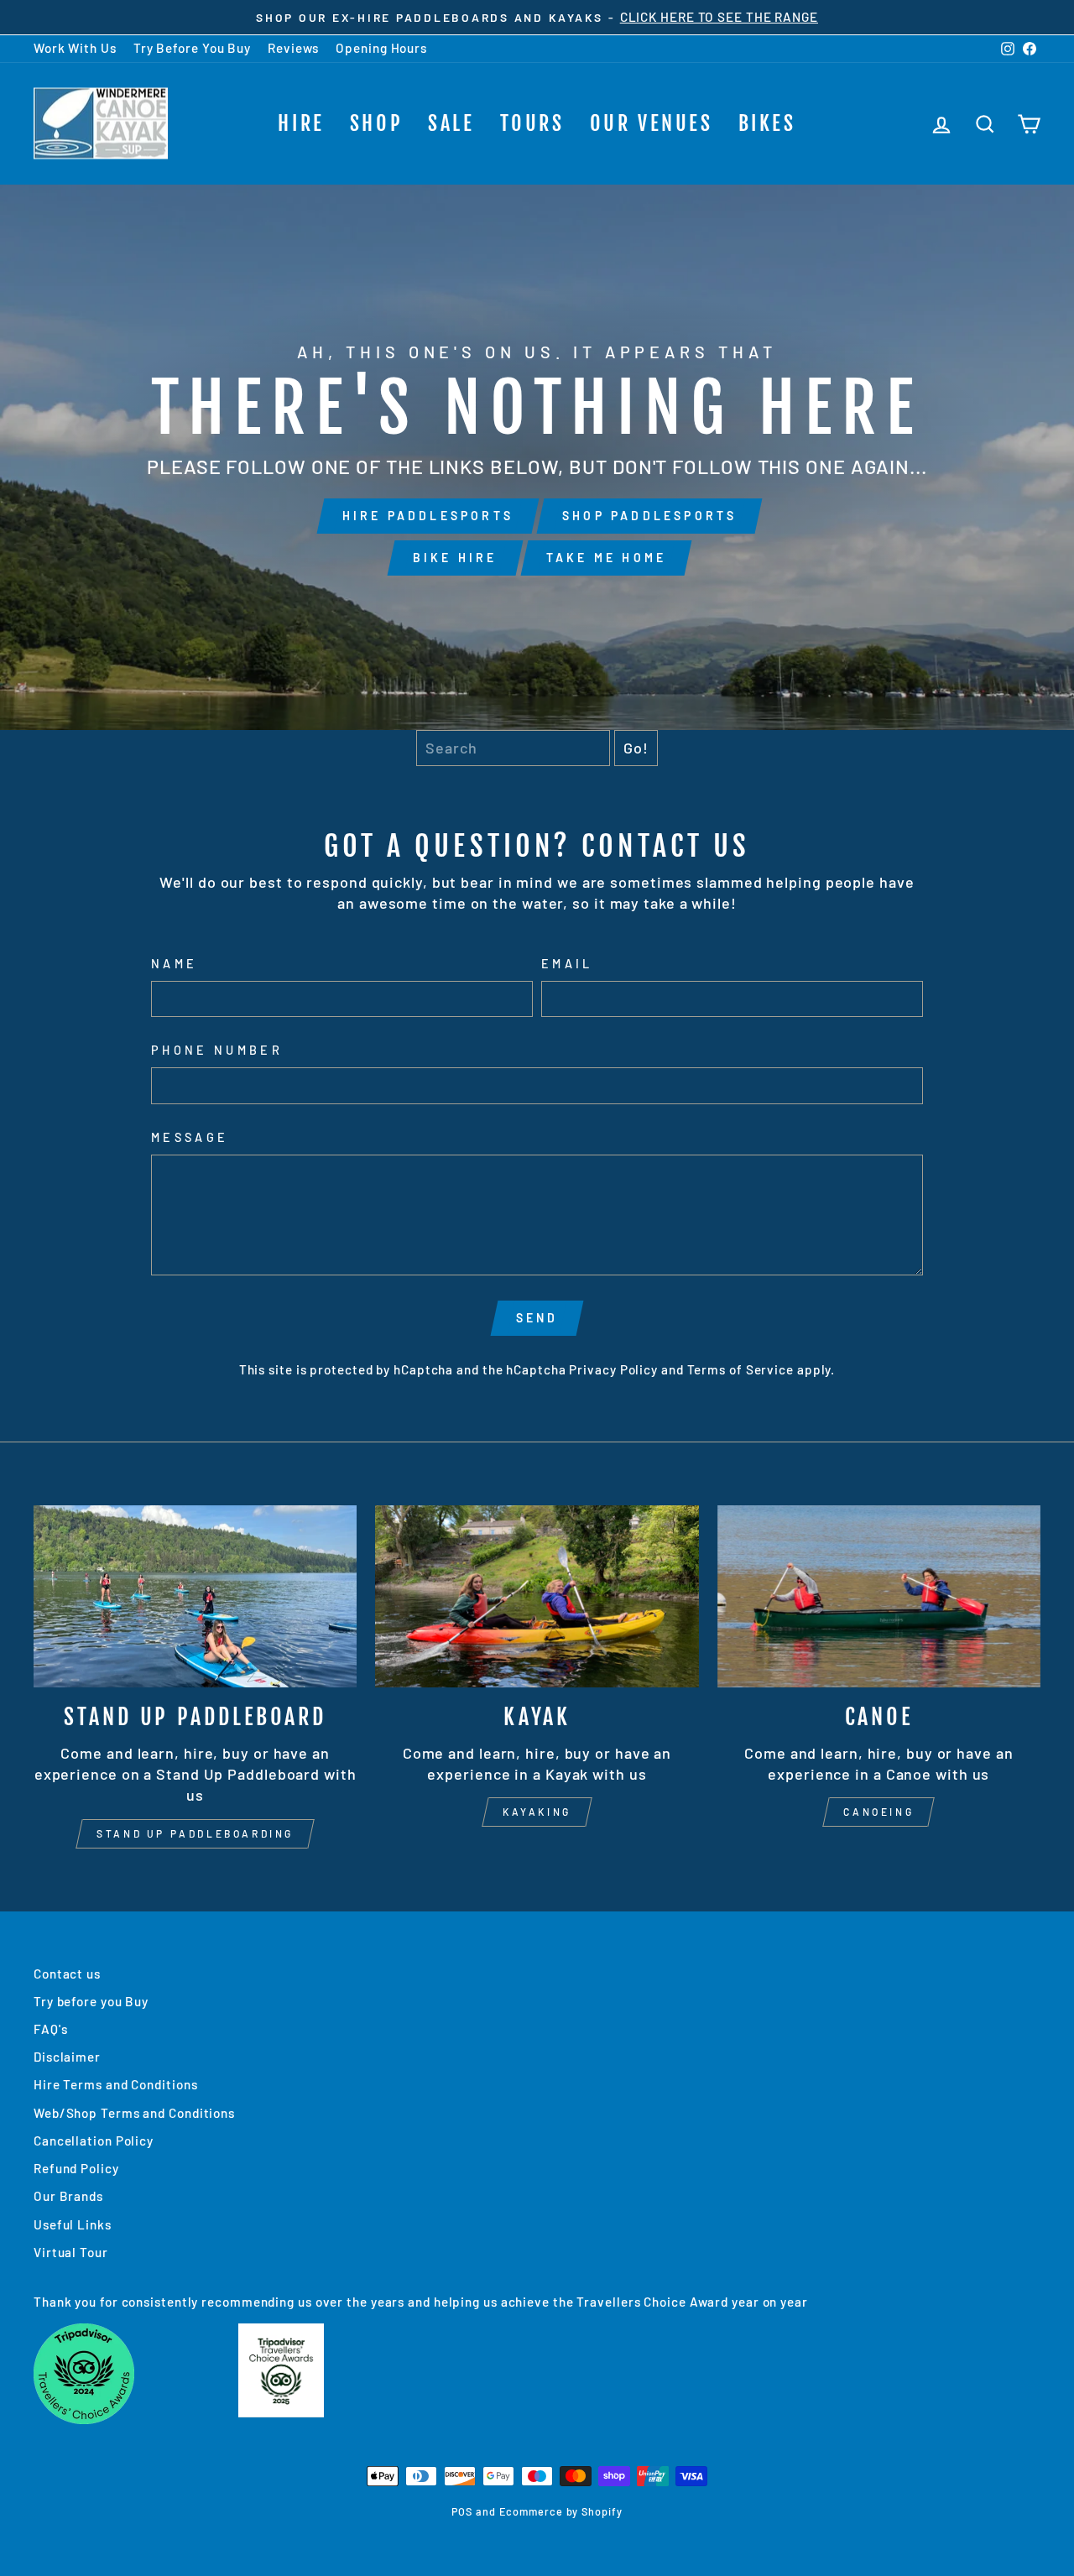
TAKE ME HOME (606, 558)
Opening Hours (381, 48)
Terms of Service (740, 1369)
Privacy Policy (613, 1369)
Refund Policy (76, 2168)
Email (567, 964)
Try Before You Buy (192, 48)
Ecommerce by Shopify (561, 2511)
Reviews (293, 48)
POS (462, 2511)
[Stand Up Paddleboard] (195, 1596)
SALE (451, 123)
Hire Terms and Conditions (116, 2084)
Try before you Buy (91, 2001)
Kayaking (537, 1812)
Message (190, 1137)
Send (537, 1318)
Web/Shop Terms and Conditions (134, 2113)
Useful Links (73, 2224)
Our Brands (68, 2196)
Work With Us (75, 48)
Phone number (217, 1050)
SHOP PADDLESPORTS (649, 516)
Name (174, 964)
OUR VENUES (652, 123)
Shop (376, 123)
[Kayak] (537, 1596)
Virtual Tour (71, 2252)
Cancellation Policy (94, 2141)
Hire (301, 123)
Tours (532, 123)
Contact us (67, 1974)
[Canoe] (879, 1596)
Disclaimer (67, 2057)
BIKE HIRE (455, 558)
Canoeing (878, 1812)
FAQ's (51, 2029)
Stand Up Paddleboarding (195, 1833)
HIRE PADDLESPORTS (428, 516)
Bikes (767, 123)
